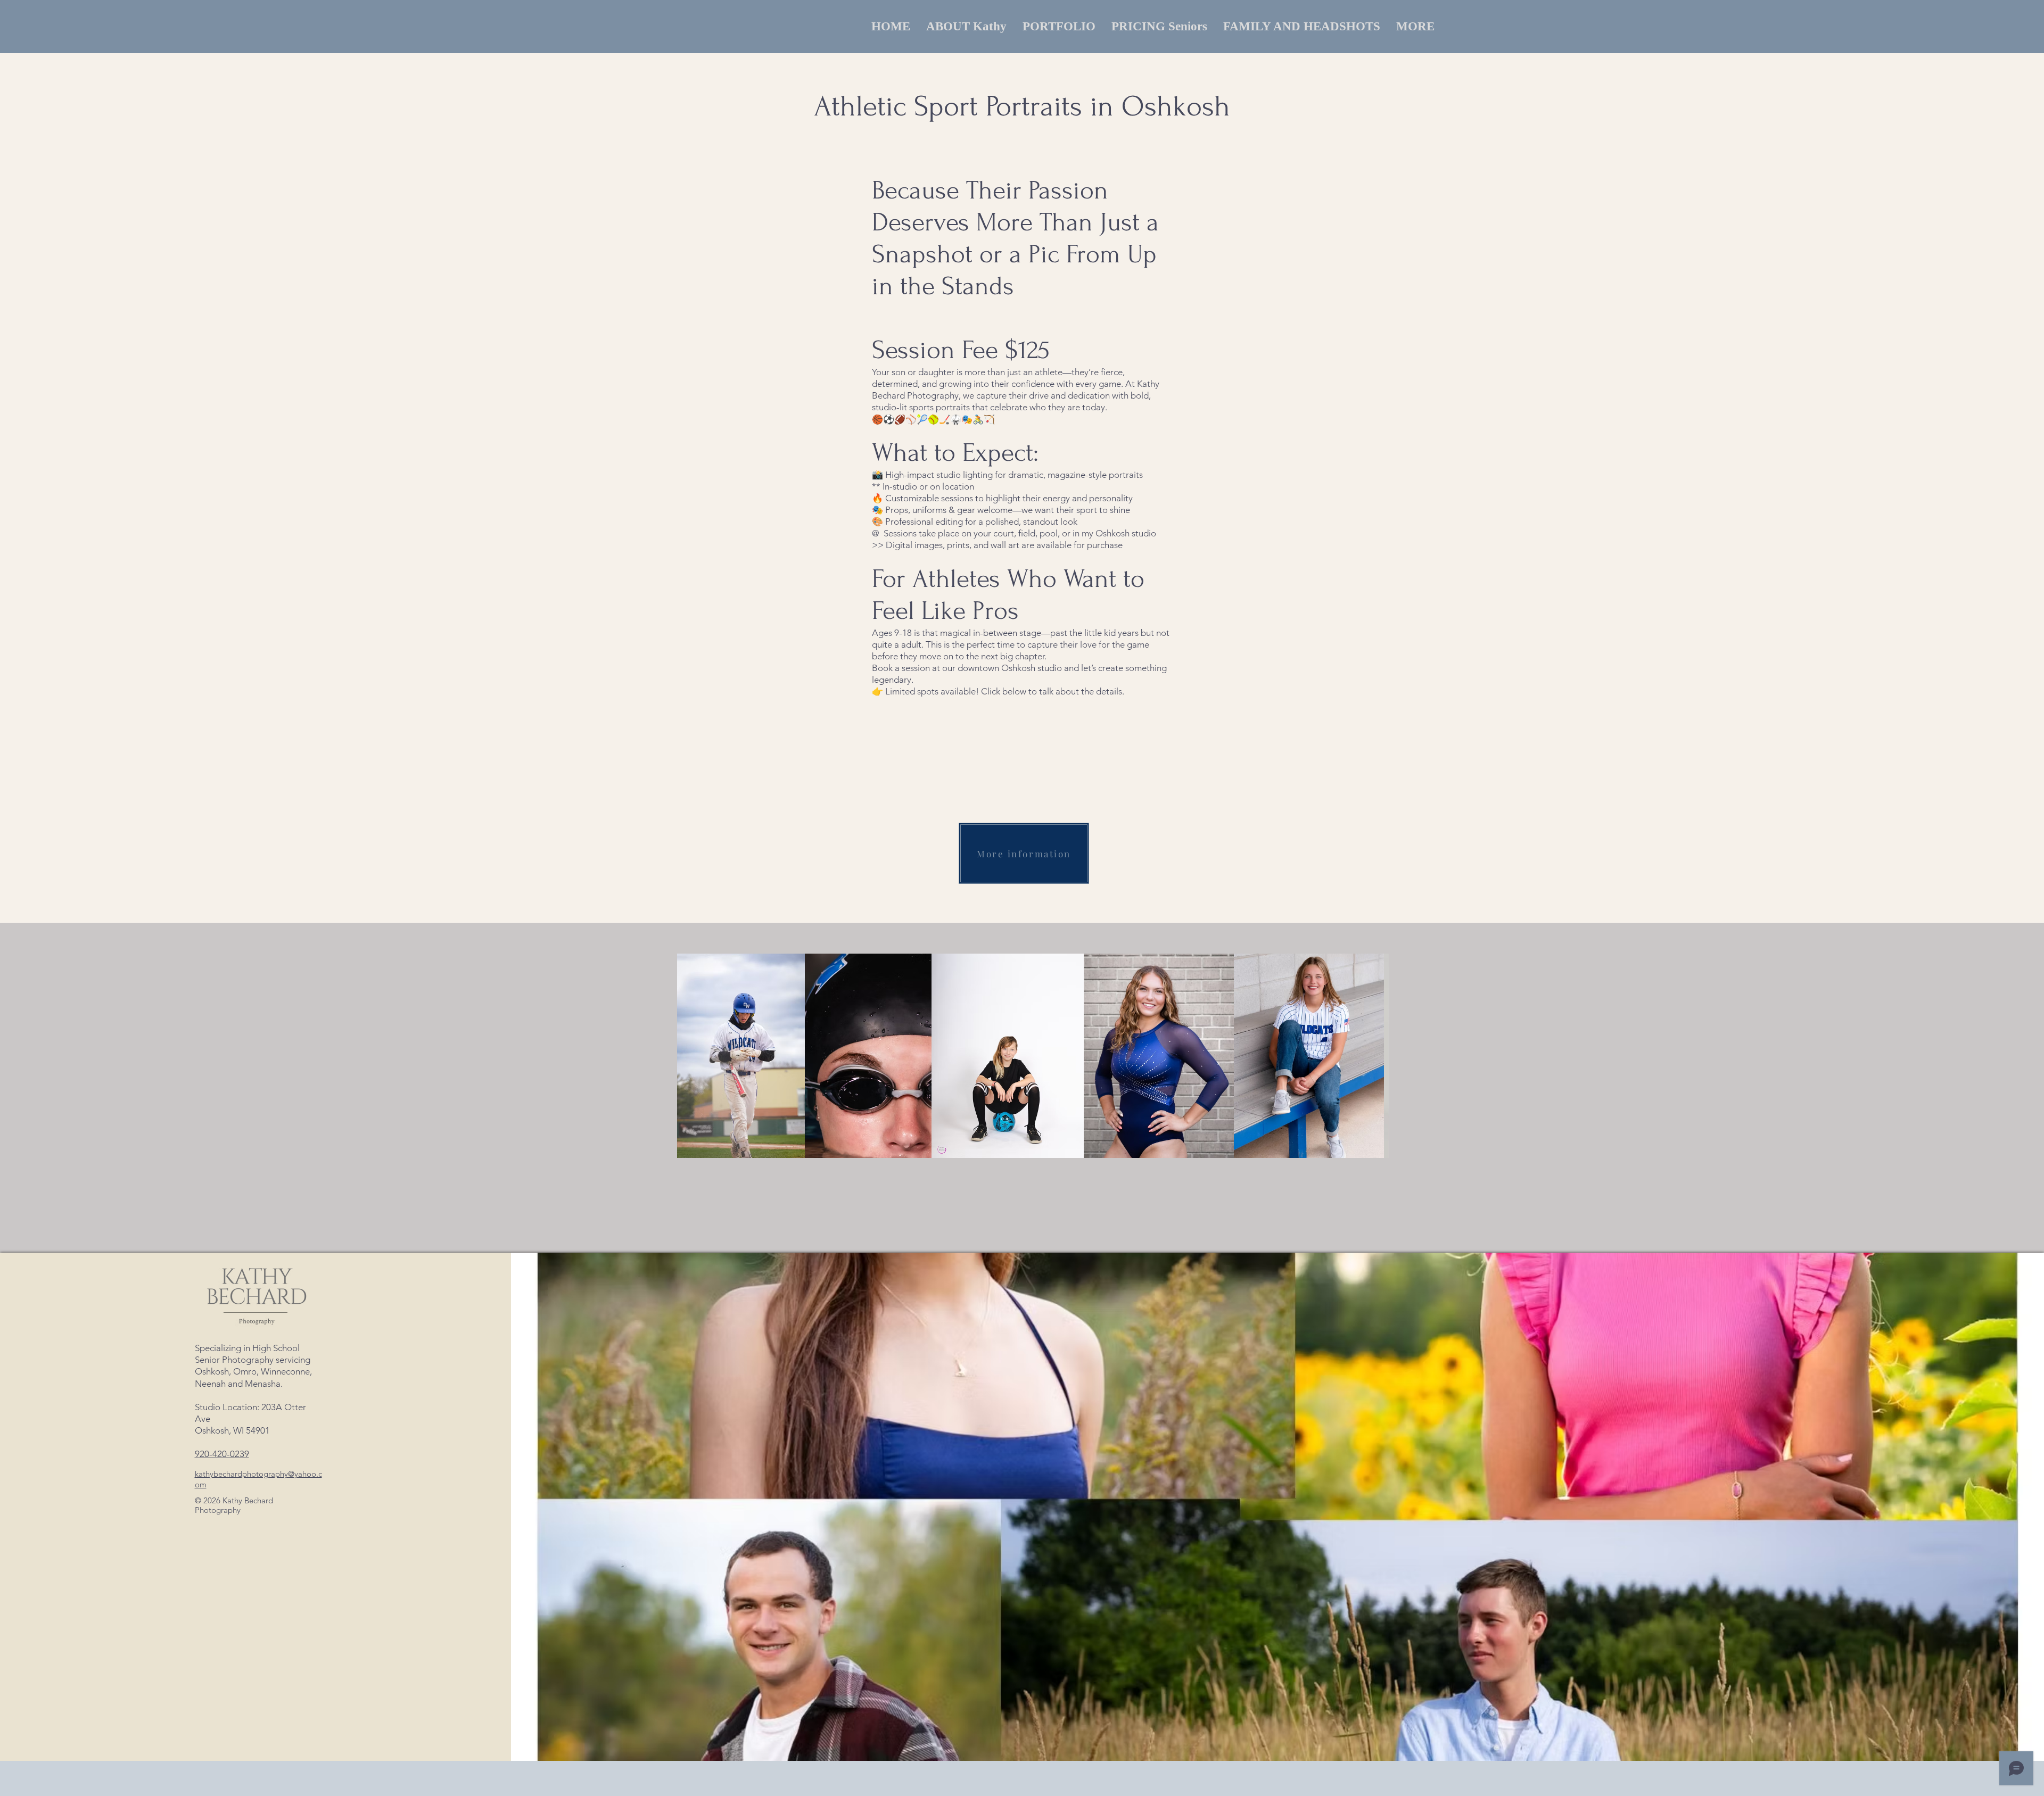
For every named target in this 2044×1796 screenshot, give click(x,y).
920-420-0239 (222, 1454)
